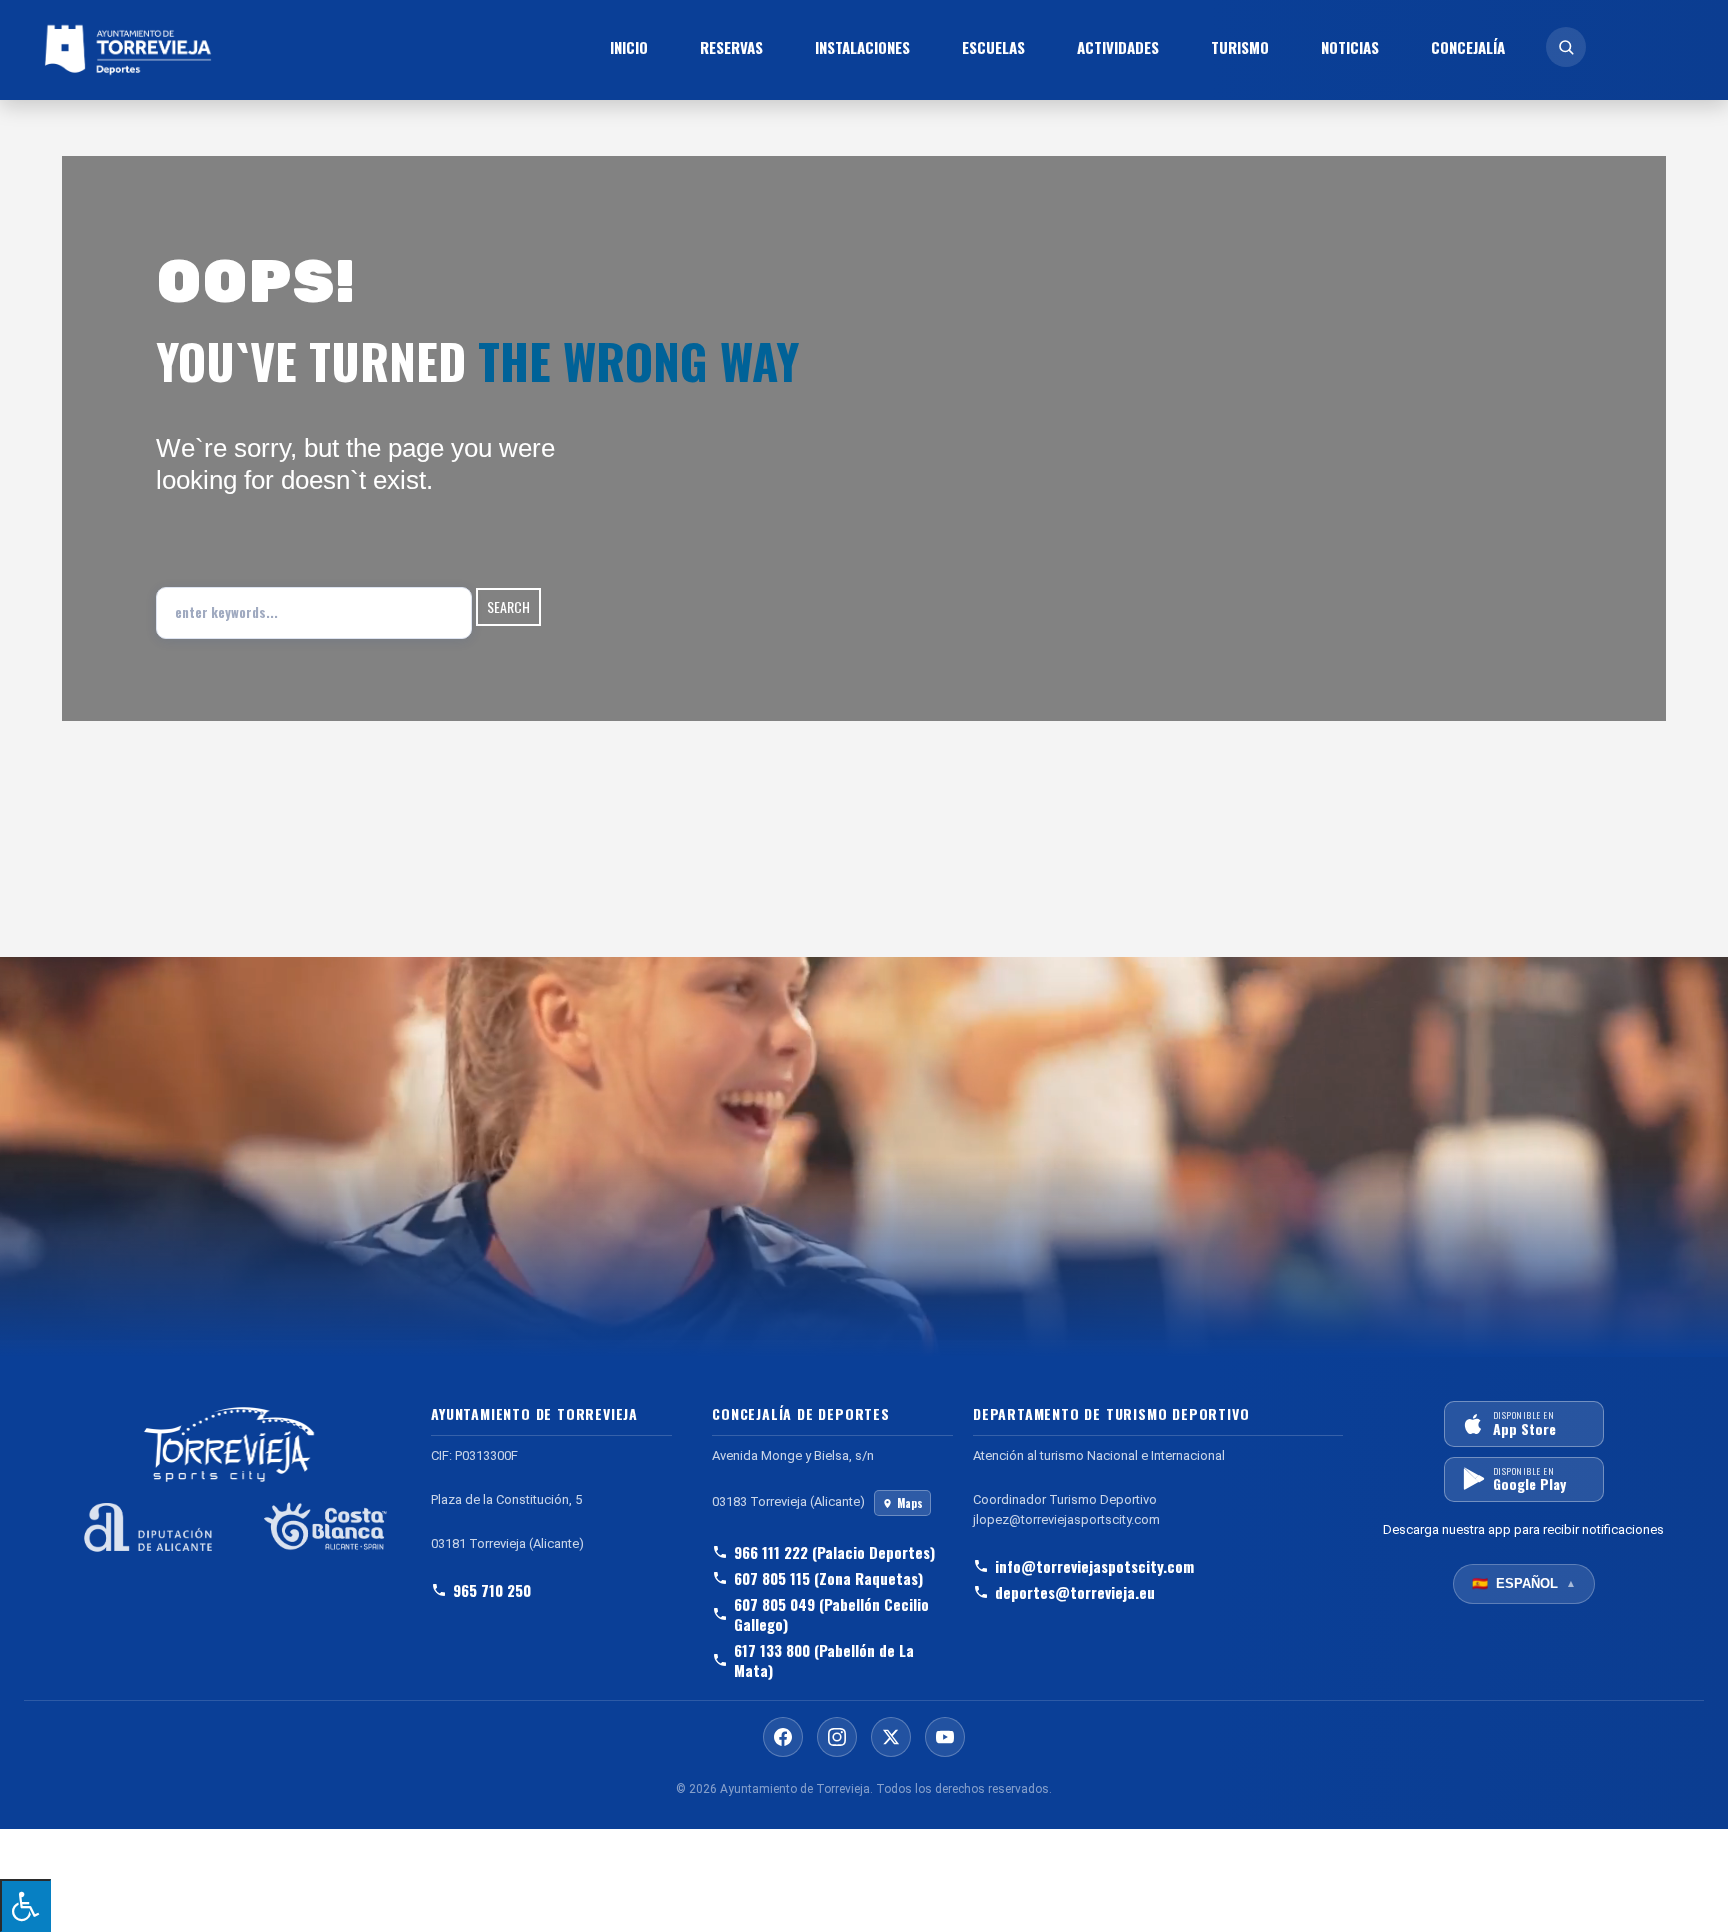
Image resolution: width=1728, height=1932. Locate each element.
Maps (910, 1503)
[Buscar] (1566, 47)
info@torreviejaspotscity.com (1094, 1566)
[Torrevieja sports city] (253, 50)
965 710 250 (492, 1590)
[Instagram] (837, 1737)
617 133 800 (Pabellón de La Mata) (824, 1660)
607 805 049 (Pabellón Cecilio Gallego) (831, 1614)
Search (508, 606)
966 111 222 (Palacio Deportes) (834, 1552)
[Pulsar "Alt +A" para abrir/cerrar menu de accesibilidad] (25, 1905)
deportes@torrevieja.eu (1075, 1592)
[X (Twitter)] (891, 1737)
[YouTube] (945, 1737)
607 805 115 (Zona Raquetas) (828, 1578)
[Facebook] (783, 1737)
